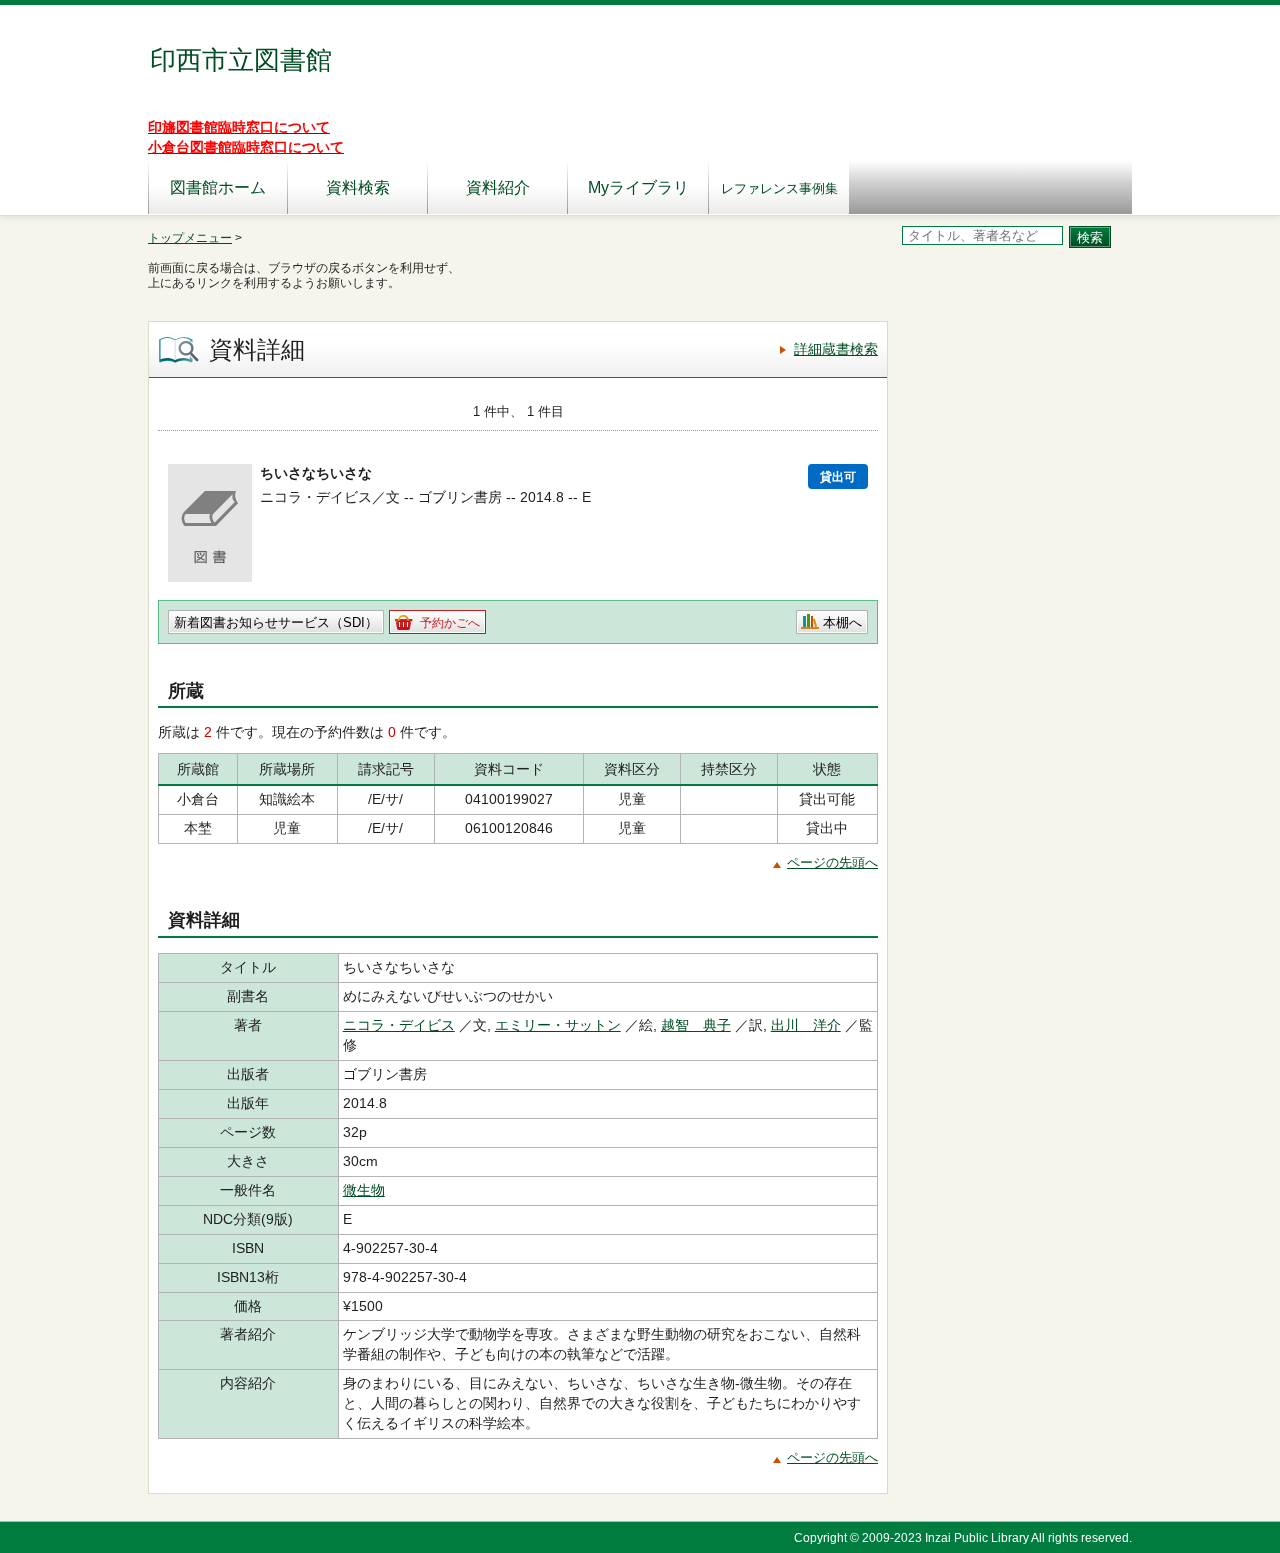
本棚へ (842, 622)
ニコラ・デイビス (399, 1025)
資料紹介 (498, 187)
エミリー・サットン (558, 1025)
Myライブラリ (638, 187)
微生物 (364, 1190)
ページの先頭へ (832, 862)
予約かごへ (450, 623)
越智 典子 (696, 1025)
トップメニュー (190, 238)
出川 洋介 (806, 1025)
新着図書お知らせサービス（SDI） (276, 622)
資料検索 (358, 187)
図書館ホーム (218, 187)
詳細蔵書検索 (836, 349)
